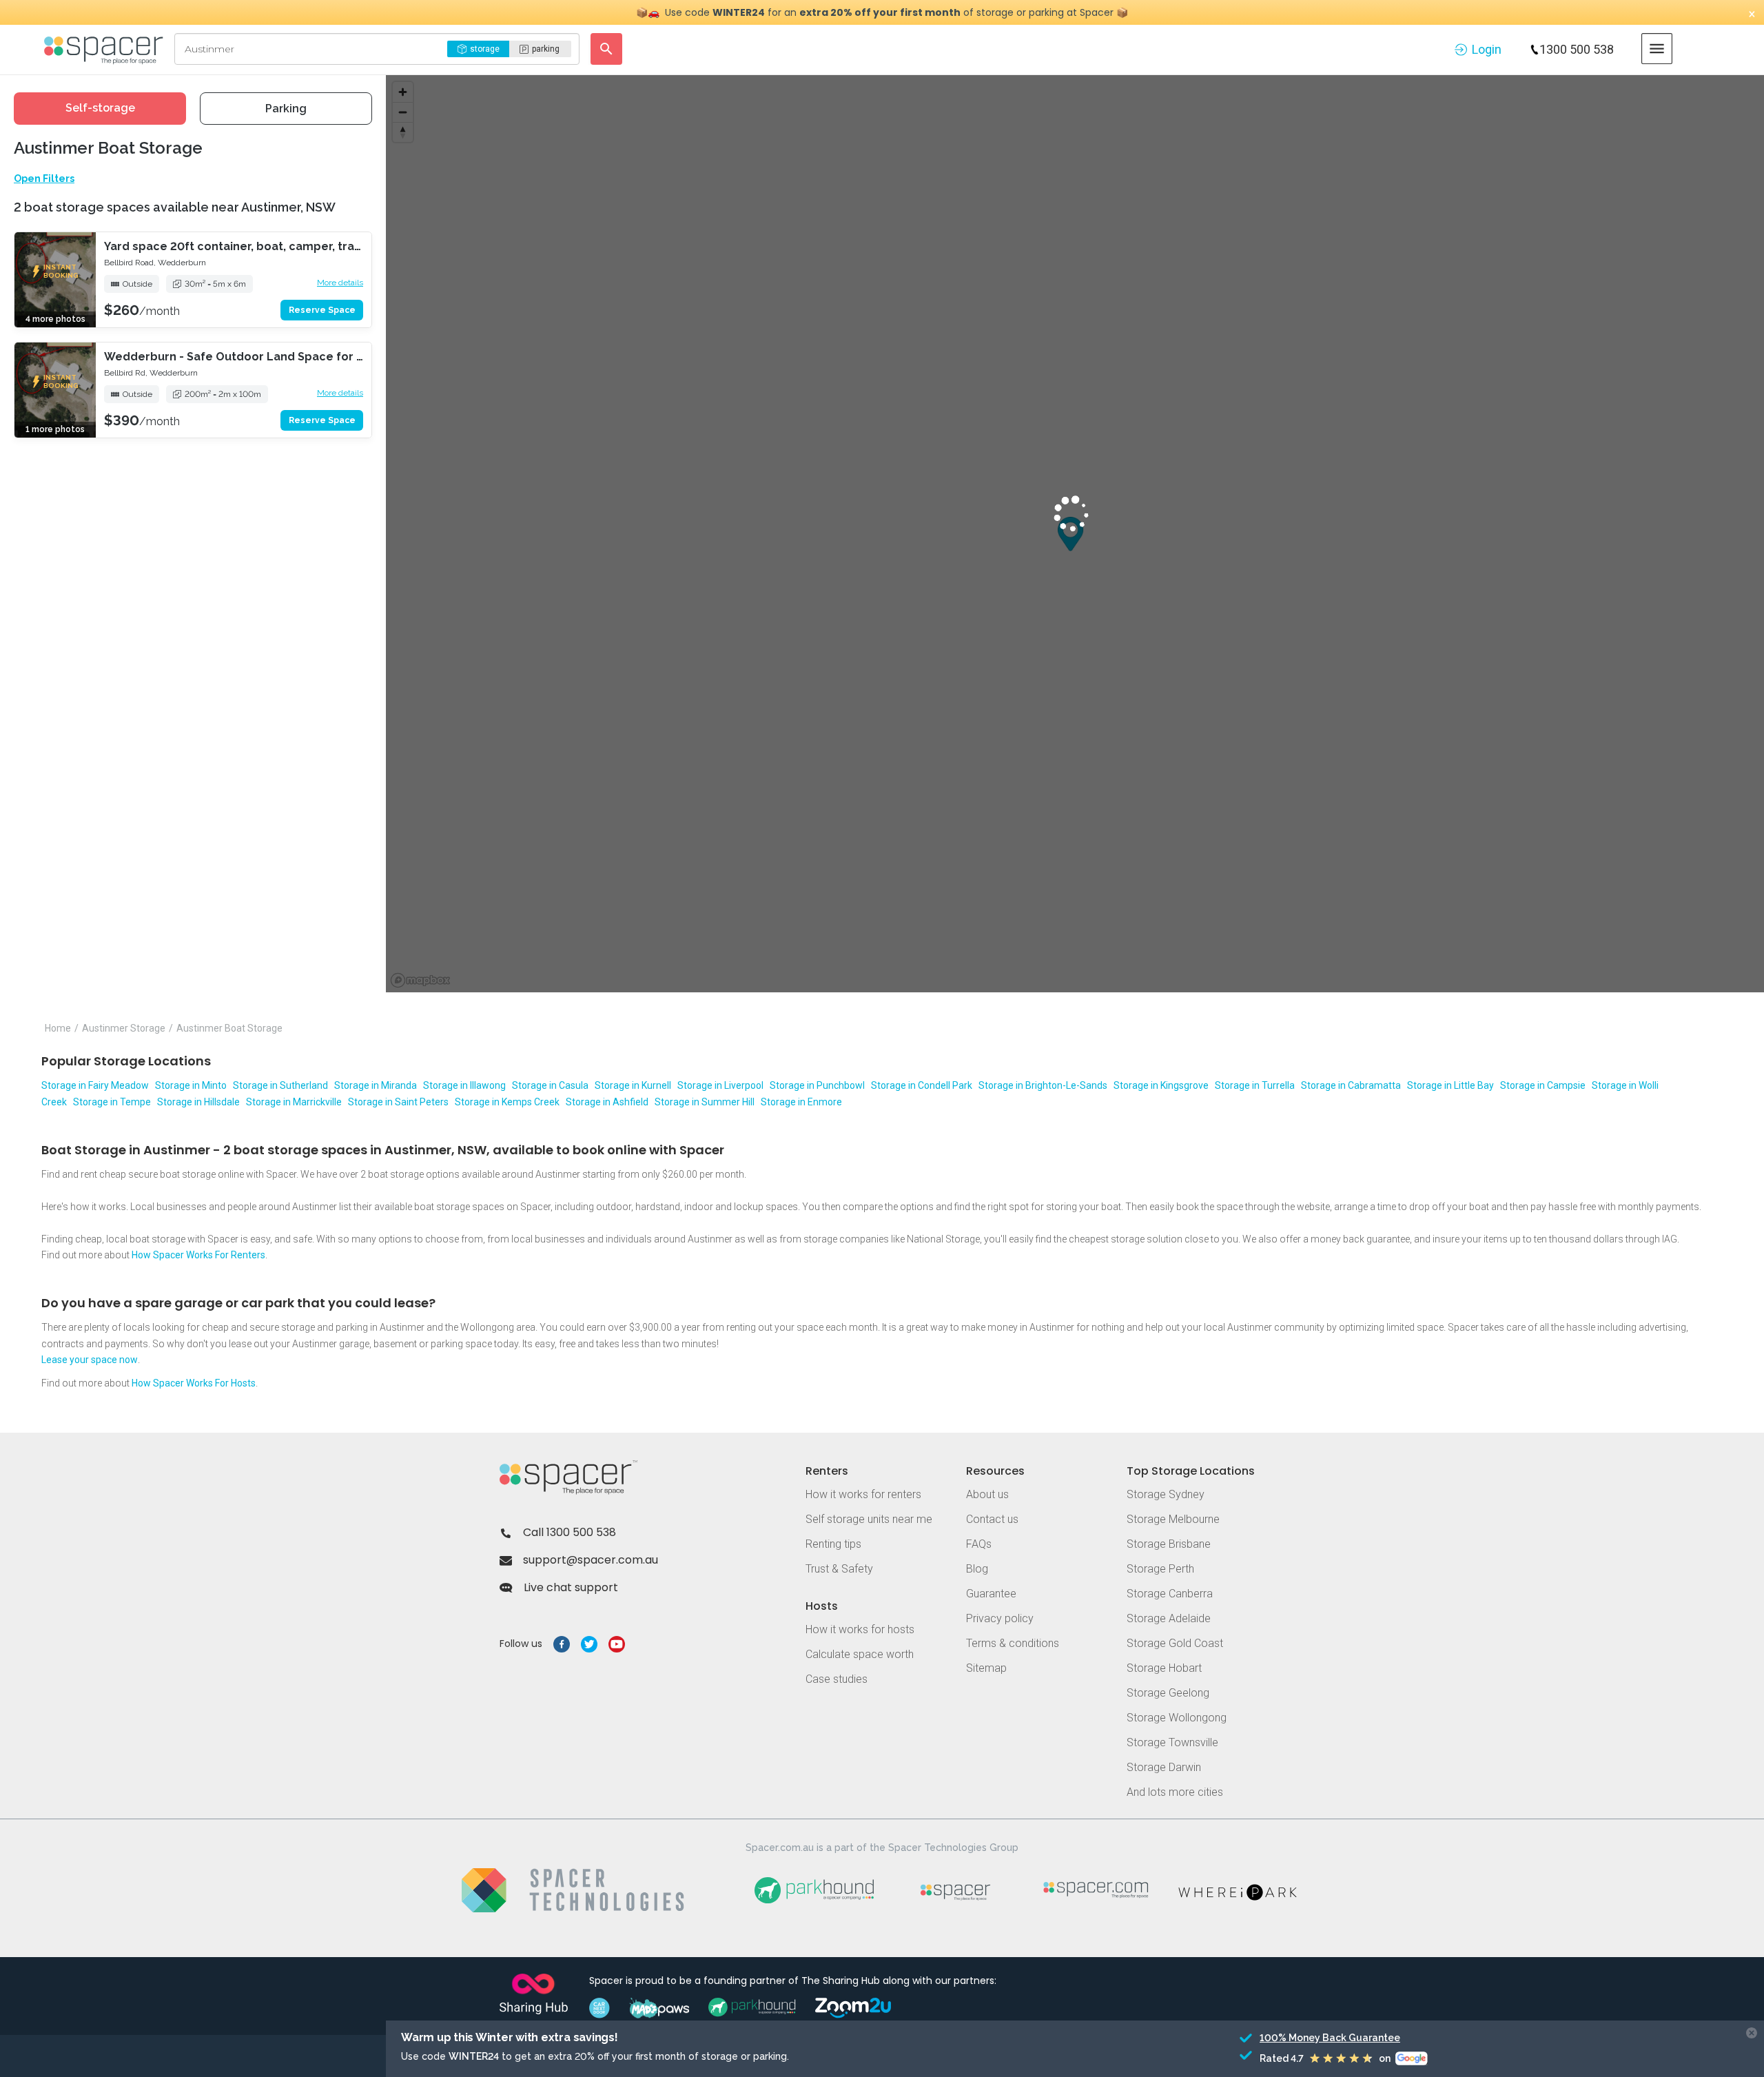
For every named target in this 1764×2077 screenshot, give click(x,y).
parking (546, 49)
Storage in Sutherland (280, 1085)
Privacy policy (1000, 1618)
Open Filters (44, 178)
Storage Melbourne (1173, 1519)
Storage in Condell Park (922, 1085)
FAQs (979, 1544)
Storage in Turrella (1255, 1085)
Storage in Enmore (801, 1102)
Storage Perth (1160, 1569)
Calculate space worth (860, 1654)
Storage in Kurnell (633, 1085)
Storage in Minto (191, 1085)
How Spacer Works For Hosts (194, 1383)
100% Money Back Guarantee (1330, 2038)
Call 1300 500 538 (570, 1532)
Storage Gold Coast (1175, 1643)
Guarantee (991, 1594)
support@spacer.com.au (591, 1560)
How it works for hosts (860, 1629)
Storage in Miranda (376, 1085)
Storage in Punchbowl (817, 1085)
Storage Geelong (1168, 1693)
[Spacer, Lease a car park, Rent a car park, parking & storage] (106, 49)
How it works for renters (863, 1494)
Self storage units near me (869, 1519)
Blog (977, 1569)
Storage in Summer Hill (705, 1102)
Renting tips (833, 1544)
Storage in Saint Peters (398, 1102)
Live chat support (571, 1587)
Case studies (837, 1679)
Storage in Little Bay (1450, 1085)
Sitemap (986, 1668)
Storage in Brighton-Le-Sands (1043, 1085)
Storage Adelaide (1169, 1618)
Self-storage (100, 108)
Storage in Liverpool (720, 1085)
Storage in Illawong (464, 1085)
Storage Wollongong (1177, 1718)
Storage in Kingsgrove (1161, 1085)
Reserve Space (322, 310)
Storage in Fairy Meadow (95, 1085)
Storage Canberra (1170, 1594)
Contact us (992, 1519)
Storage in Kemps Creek (507, 1102)
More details (340, 283)
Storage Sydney (1166, 1494)
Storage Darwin (1164, 1767)
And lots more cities (1175, 1792)
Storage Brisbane (1169, 1544)
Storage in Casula (550, 1085)
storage (485, 49)
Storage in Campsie (1543, 1085)
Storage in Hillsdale (198, 1102)
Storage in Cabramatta (1351, 1085)
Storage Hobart (1164, 1668)
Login (1487, 49)
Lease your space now (90, 1360)
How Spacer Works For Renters (198, 1255)
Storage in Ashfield (607, 1102)
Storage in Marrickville (294, 1102)
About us (987, 1494)
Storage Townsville (1172, 1742)
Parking (286, 109)
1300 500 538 (1577, 49)
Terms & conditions (1013, 1643)
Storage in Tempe (112, 1102)
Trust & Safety (839, 1569)
